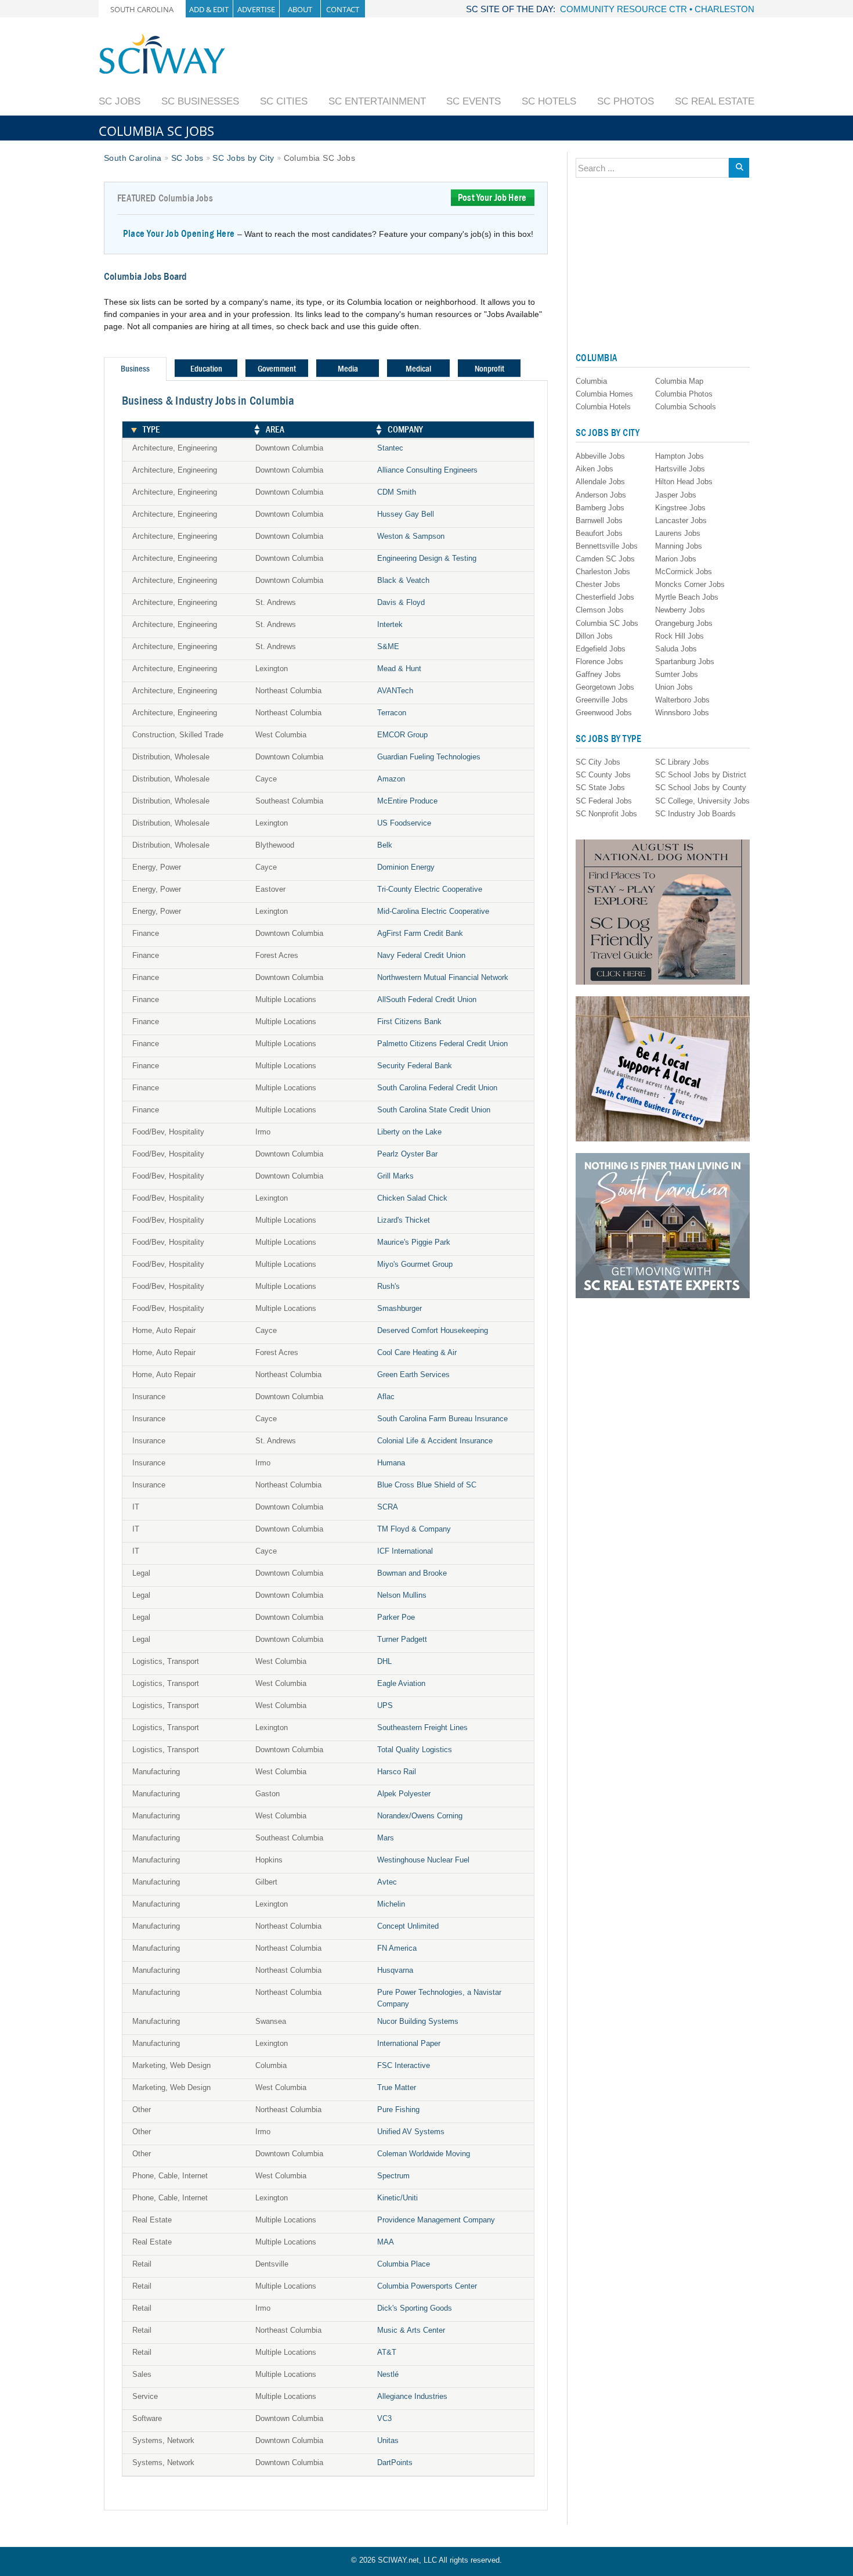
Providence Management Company (436, 2220)
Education (206, 369)
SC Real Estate (715, 101)
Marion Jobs (676, 559)
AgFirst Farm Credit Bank (420, 933)
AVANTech (395, 691)
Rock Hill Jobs (679, 636)
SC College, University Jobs (702, 801)
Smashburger (400, 1308)
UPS (385, 1705)
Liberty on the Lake (409, 1132)
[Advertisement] (543, 59)
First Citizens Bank (409, 1022)
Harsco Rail (397, 1772)
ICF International (405, 1551)
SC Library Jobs (682, 762)
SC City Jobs (598, 762)
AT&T (387, 2352)
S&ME (388, 646)
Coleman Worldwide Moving (424, 2154)
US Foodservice (404, 823)
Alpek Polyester (404, 1794)
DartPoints (395, 2462)
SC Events (474, 101)
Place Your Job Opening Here (179, 234)
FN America (397, 1948)
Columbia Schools (686, 407)
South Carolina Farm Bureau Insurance (442, 1419)
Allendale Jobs (600, 482)
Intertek (390, 624)
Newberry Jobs (680, 610)
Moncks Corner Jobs (690, 584)
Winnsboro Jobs (682, 713)
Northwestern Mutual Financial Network (443, 977)
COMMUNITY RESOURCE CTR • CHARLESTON (657, 9)
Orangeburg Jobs (684, 623)
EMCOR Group (402, 735)
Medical (418, 369)
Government (277, 369)
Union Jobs (674, 687)
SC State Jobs (600, 788)
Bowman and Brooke (412, 1573)
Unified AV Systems (411, 2132)
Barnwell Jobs (599, 520)
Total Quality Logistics (415, 1750)
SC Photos (626, 101)
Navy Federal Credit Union (421, 955)
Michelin (391, 1904)
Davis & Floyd (401, 602)
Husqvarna (395, 1970)
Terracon (392, 713)
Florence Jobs (599, 662)
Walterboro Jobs (682, 700)
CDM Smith (397, 492)
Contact (343, 9)
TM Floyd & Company (414, 1529)
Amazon (391, 779)
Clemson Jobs (600, 610)
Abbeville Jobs (600, 456)
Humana (391, 1463)
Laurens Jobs (678, 533)
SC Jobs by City (243, 158)
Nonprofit (489, 369)
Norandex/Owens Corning (420, 1816)
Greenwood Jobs (604, 713)
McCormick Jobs (684, 572)
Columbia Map (679, 381)
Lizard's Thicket (404, 1220)
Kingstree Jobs (680, 508)
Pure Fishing (398, 2110)
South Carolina (142, 9)
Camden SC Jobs (605, 559)
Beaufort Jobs (599, 533)
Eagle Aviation (401, 1683)
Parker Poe (396, 1617)
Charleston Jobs (603, 572)
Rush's (388, 1286)
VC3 (384, 2418)
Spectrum (393, 2176)
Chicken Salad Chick (412, 1198)
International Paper (409, 2043)
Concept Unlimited (408, 1926)
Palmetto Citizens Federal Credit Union (442, 1044)
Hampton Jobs (679, 456)
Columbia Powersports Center (427, 2286)
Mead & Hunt (399, 669)
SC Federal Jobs (604, 801)
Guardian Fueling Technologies (429, 757)
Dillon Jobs (594, 636)
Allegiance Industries (412, 2396)
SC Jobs (120, 101)
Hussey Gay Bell (406, 514)
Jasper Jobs (676, 495)
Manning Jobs (679, 546)
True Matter (397, 2087)
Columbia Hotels (603, 407)
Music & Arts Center (411, 2330)
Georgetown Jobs (605, 687)
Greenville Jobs (602, 700)
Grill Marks (395, 1176)
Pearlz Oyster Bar (407, 1154)
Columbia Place (404, 2264)
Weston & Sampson (411, 536)
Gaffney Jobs (598, 674)
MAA (386, 2242)
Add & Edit (209, 9)
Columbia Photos (684, 394)
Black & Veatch (403, 580)
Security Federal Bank (415, 1066)
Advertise (256, 9)
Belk (385, 845)
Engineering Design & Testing (427, 558)
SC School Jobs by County (701, 788)
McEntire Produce (407, 801)
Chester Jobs (598, 584)
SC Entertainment (377, 101)
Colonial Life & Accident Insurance (435, 1441)
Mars (386, 1838)
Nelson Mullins (402, 1595)
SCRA (388, 1507)
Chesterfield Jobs (605, 597)
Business (135, 369)
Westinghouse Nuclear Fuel (423, 1860)
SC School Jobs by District (701, 775)
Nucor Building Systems (418, 2021)
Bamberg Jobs (600, 508)
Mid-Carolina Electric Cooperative (433, 911)
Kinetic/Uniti (397, 2198)
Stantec (390, 448)
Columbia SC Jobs (607, 623)
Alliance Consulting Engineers (427, 470)
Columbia (591, 381)
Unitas (388, 2440)
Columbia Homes (604, 394)
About (300, 9)
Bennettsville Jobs (607, 546)
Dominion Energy (406, 867)
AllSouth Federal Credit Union (427, 999)
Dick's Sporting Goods (415, 2308)
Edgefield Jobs (601, 649)
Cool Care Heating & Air (417, 1352)
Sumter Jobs (677, 674)
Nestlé (388, 2374)
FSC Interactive (404, 2065)
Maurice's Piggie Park (414, 1242)
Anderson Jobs (601, 495)
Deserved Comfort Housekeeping (433, 1330)
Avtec (387, 1882)
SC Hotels (549, 101)
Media (348, 369)
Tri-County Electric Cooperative (430, 889)
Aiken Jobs (594, 469)
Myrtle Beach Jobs (687, 597)
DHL (384, 1661)
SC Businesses (200, 101)
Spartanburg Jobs (685, 662)
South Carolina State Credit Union (434, 1110)
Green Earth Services (413, 1375)
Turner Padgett (402, 1639)
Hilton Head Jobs (684, 482)
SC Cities (284, 101)
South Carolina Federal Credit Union (437, 1088)
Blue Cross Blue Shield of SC (427, 1485)
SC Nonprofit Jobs (606, 814)
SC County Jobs (603, 775)
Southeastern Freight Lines (422, 1727)
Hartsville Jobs (680, 469)
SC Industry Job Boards (695, 814)
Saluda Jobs (676, 649)
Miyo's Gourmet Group (415, 1264)
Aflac (386, 1397)
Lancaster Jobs (681, 520)
